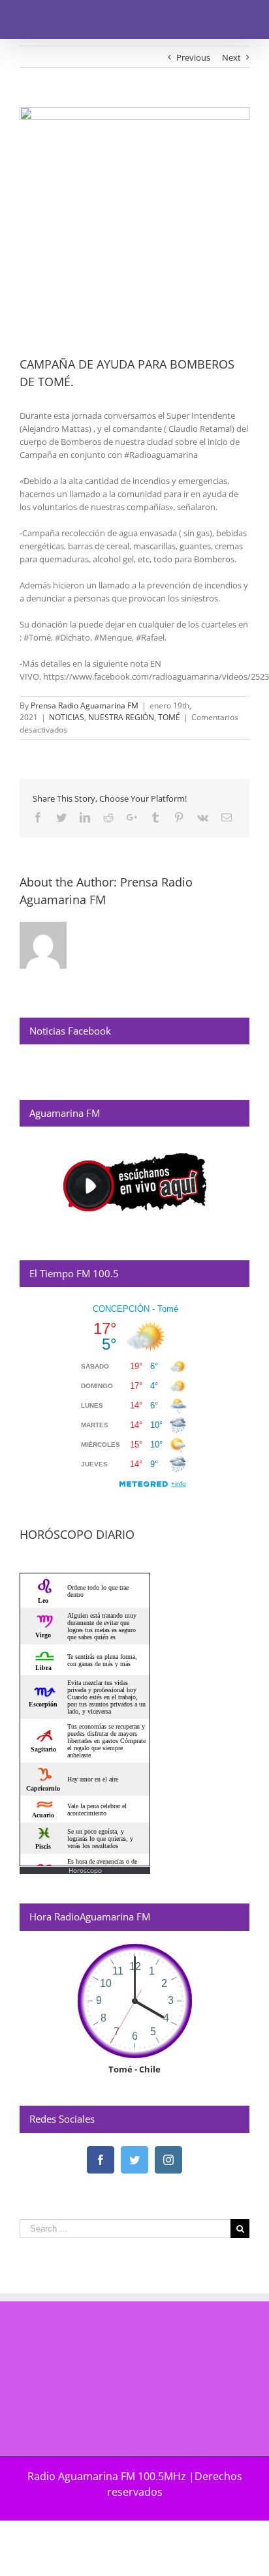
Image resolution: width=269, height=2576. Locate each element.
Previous (193, 57)
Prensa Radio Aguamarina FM (85, 705)
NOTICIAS (67, 717)
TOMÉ (169, 717)
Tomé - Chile (134, 2069)
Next (231, 57)
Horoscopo (85, 1870)
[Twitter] (134, 2160)
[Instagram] (168, 2160)
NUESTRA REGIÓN (121, 717)
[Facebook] (101, 2160)
